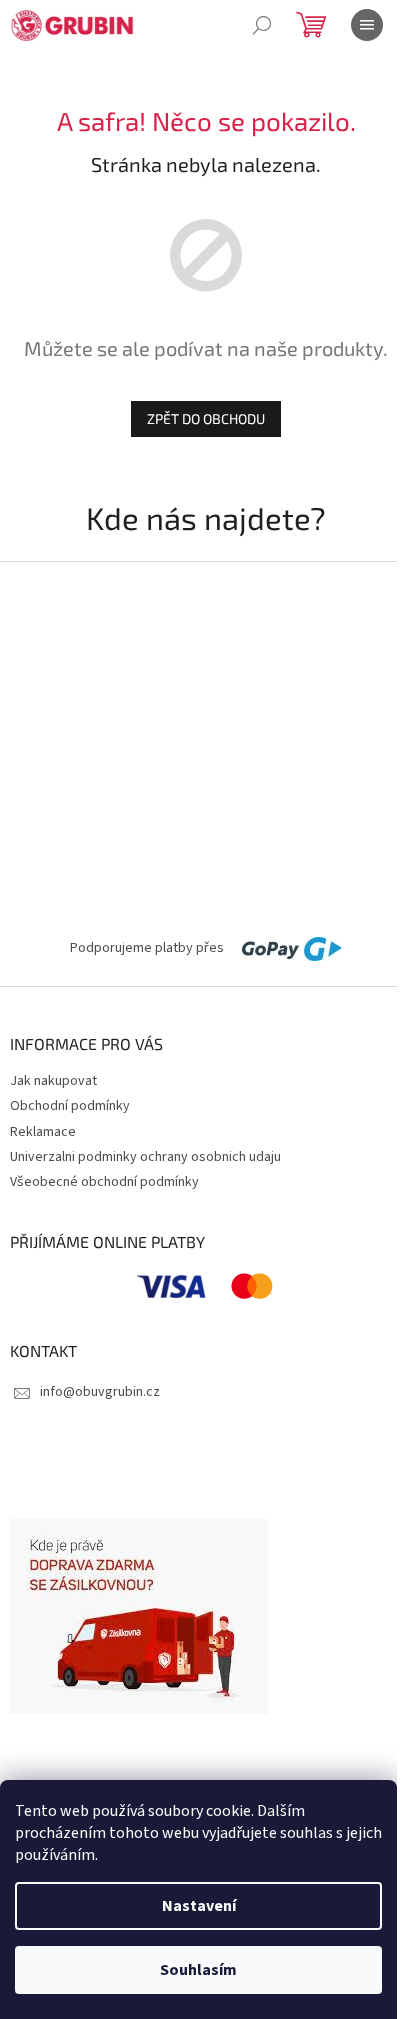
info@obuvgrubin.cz (100, 1392)
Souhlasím (198, 1970)
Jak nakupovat (53, 1081)
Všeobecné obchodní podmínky (104, 1182)
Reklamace (43, 1132)
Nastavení (199, 1906)
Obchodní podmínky (70, 1106)
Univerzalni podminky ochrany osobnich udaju (145, 1157)
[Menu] (367, 25)
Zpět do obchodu (206, 418)
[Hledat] (262, 25)
